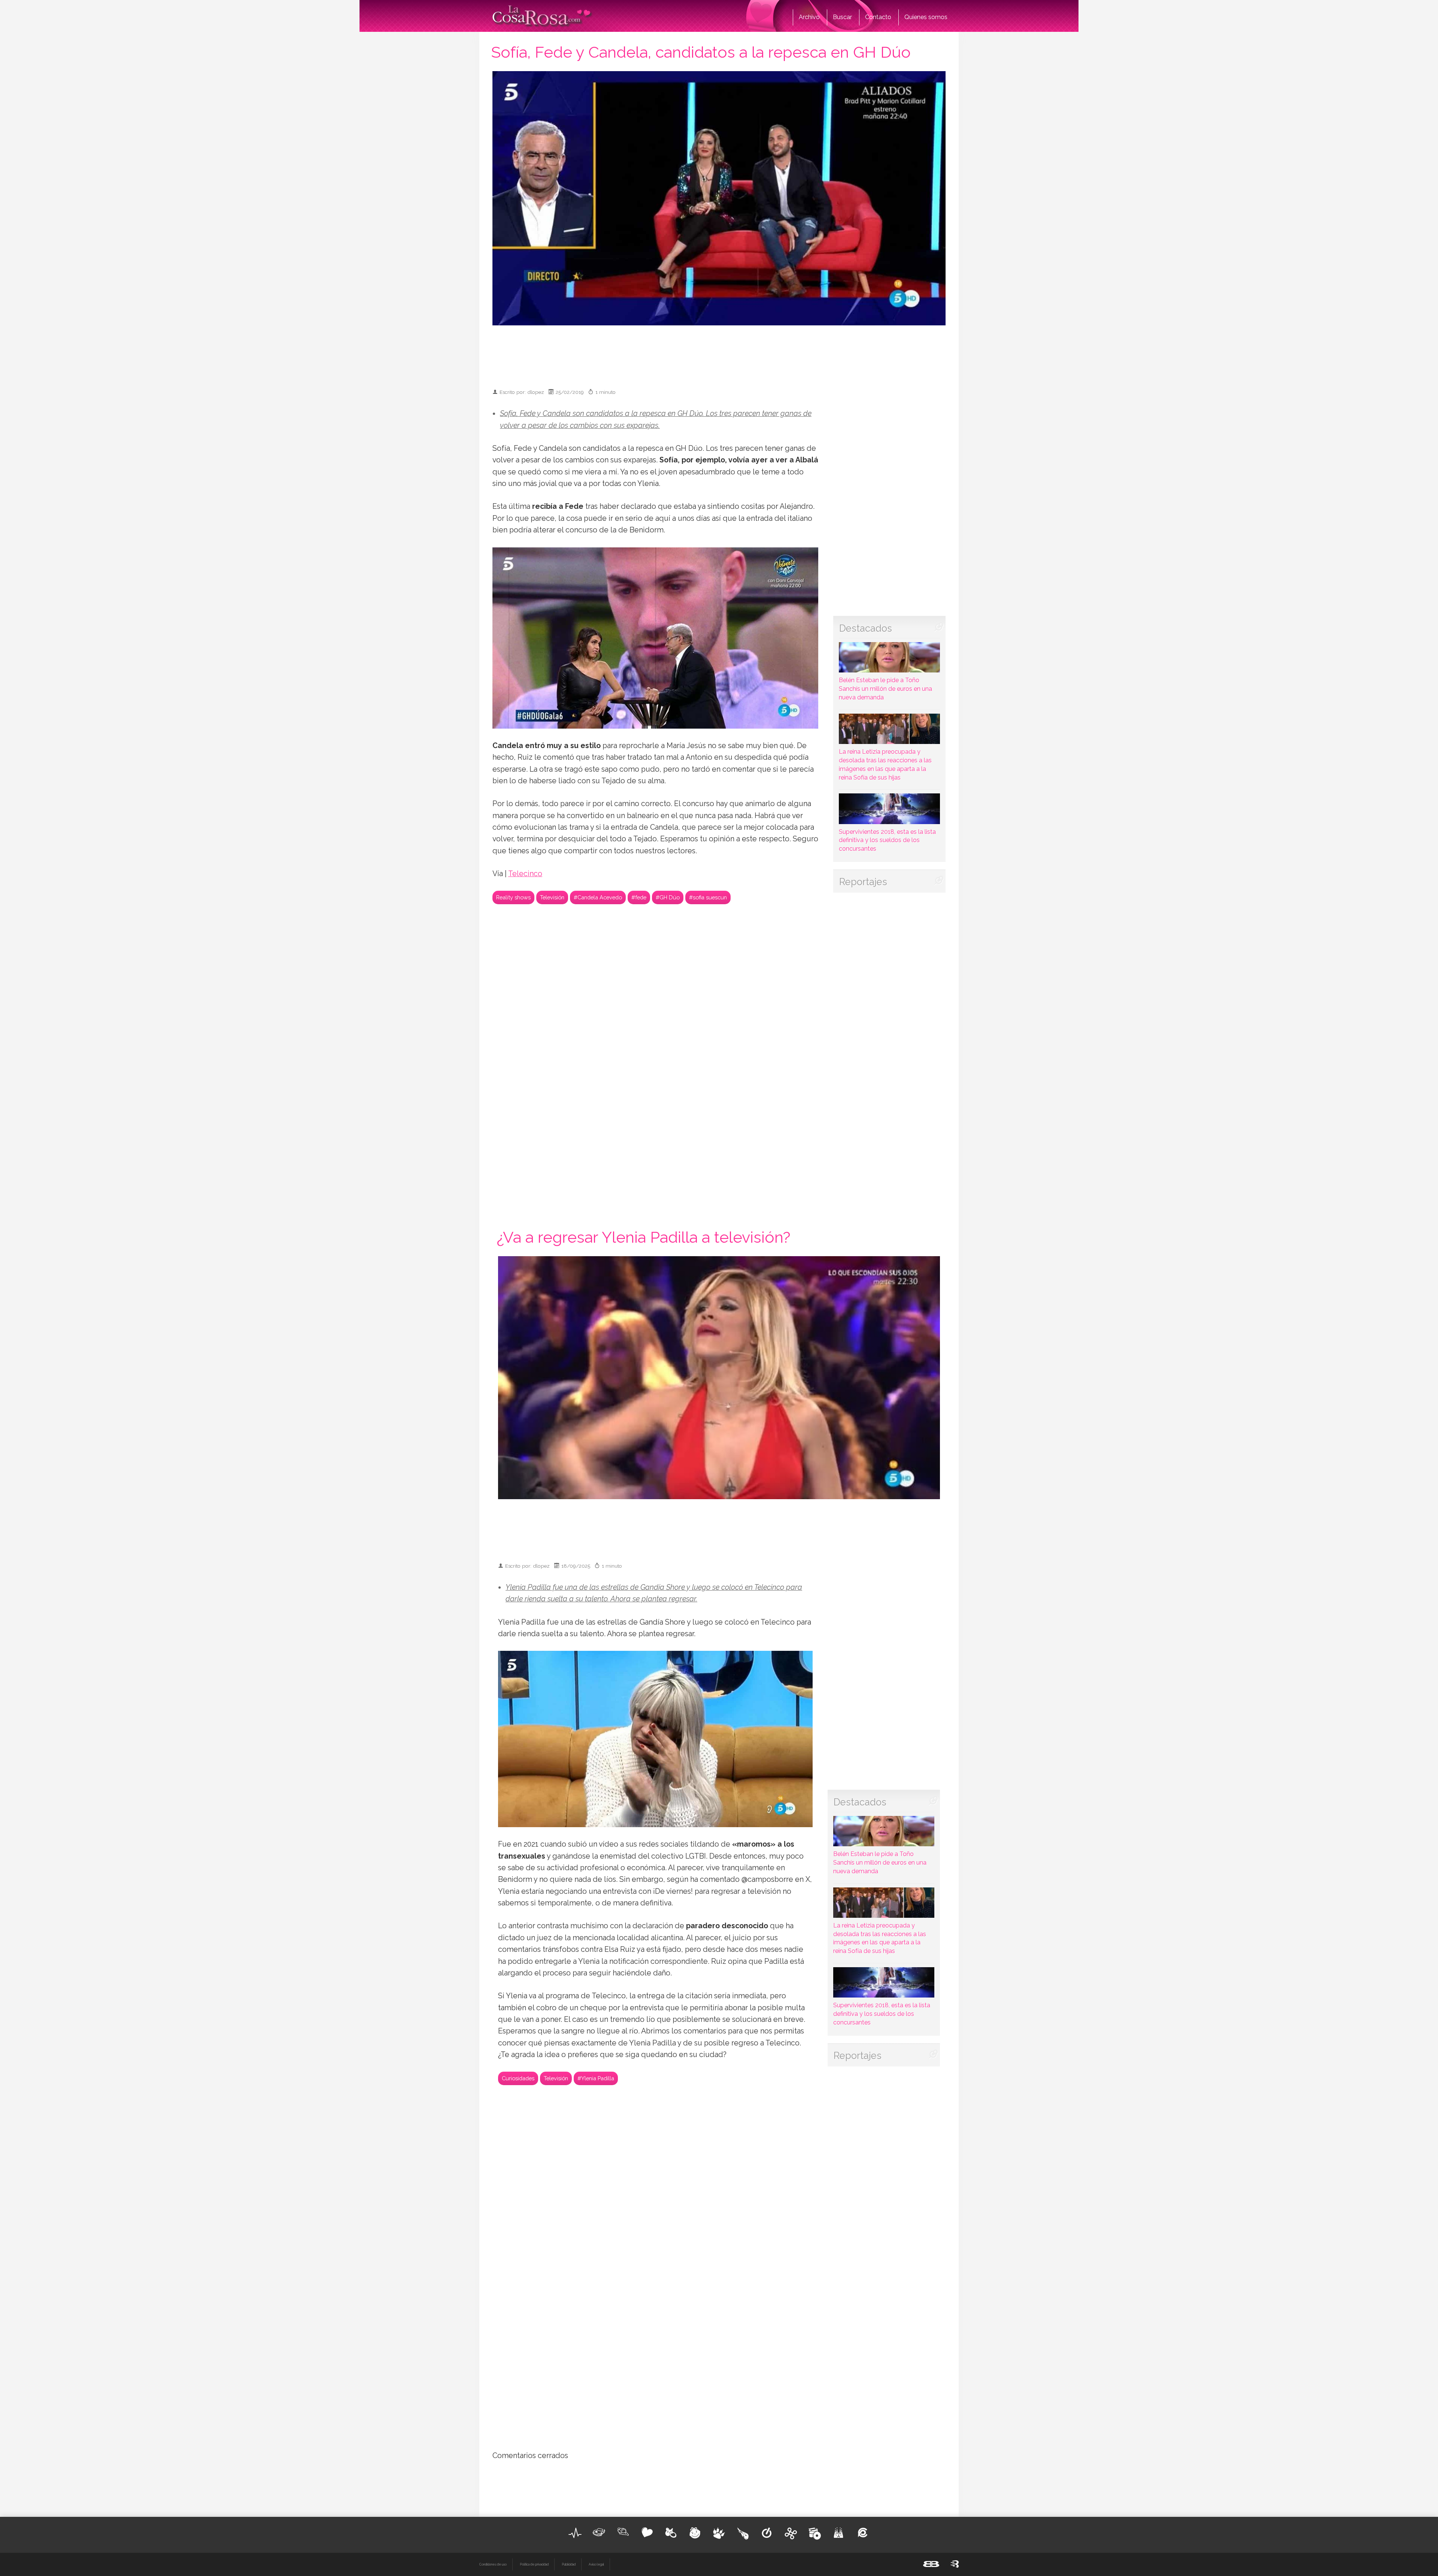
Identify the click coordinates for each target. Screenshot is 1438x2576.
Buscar (842, 17)
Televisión (552, 897)
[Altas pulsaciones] (575, 2533)
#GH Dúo (668, 897)
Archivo (809, 17)
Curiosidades (518, 2078)
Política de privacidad (534, 2564)
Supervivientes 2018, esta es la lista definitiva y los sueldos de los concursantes (887, 840)
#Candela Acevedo (598, 897)
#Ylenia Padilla (596, 2078)
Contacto (878, 17)
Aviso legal (596, 2564)
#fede (639, 897)
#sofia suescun (708, 897)
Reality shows (513, 897)
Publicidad (569, 2564)
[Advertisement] (719, 353)
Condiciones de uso (493, 2564)
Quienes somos (926, 17)
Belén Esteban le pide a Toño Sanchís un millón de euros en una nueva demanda (885, 689)
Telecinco (525, 874)
